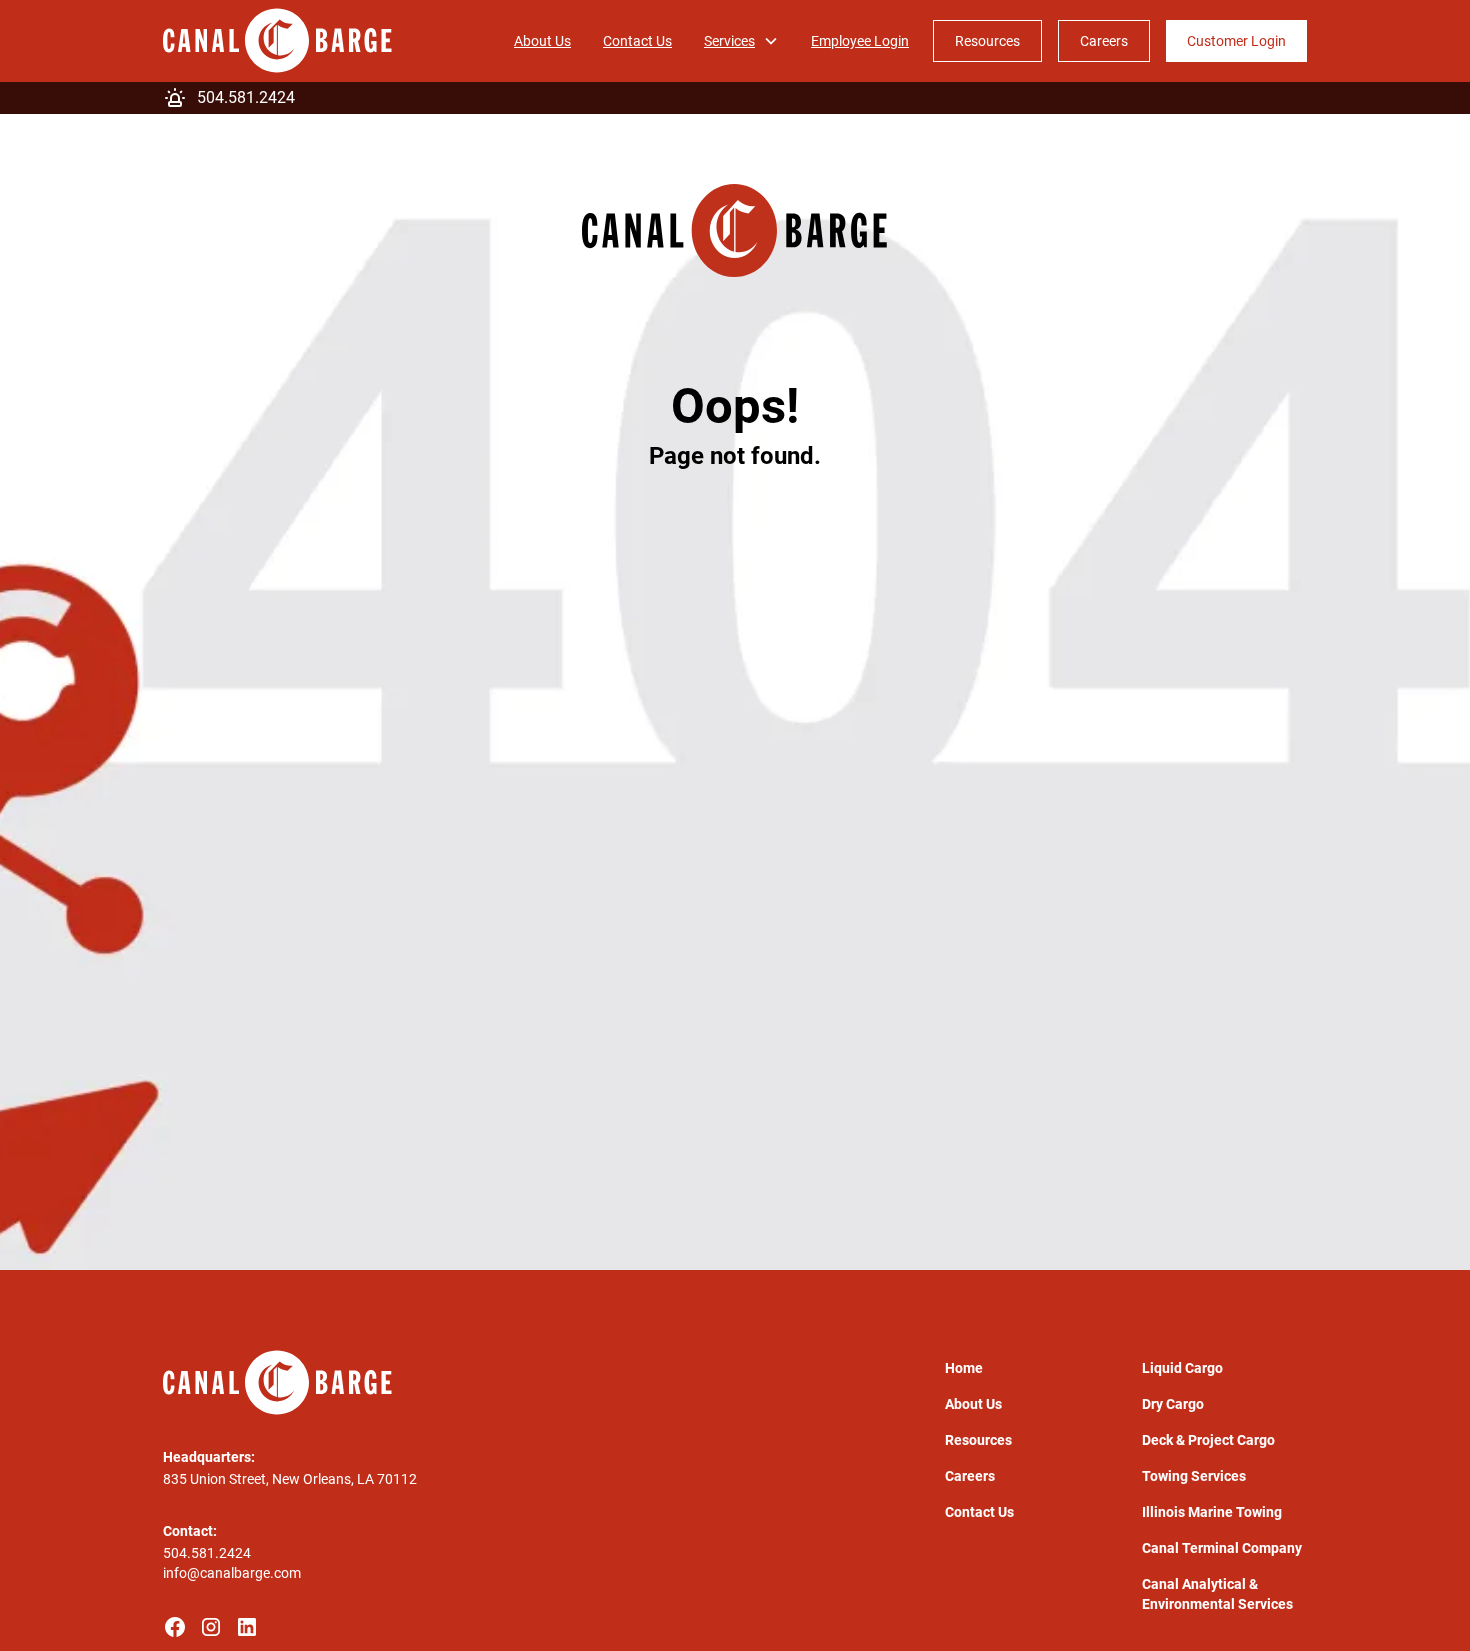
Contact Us (637, 41)
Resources (987, 41)
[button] (741, 41)
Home (964, 1368)
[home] (277, 40)
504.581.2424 (207, 1553)
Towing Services (1194, 1476)
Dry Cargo (1173, 1404)
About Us (542, 41)
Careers (1104, 41)
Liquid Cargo (1182, 1368)
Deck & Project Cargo (1208, 1440)
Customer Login (1236, 41)
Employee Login (860, 41)
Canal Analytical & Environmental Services (1217, 1594)
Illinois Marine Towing (1212, 1512)
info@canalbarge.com (232, 1573)
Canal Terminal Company (1222, 1548)
